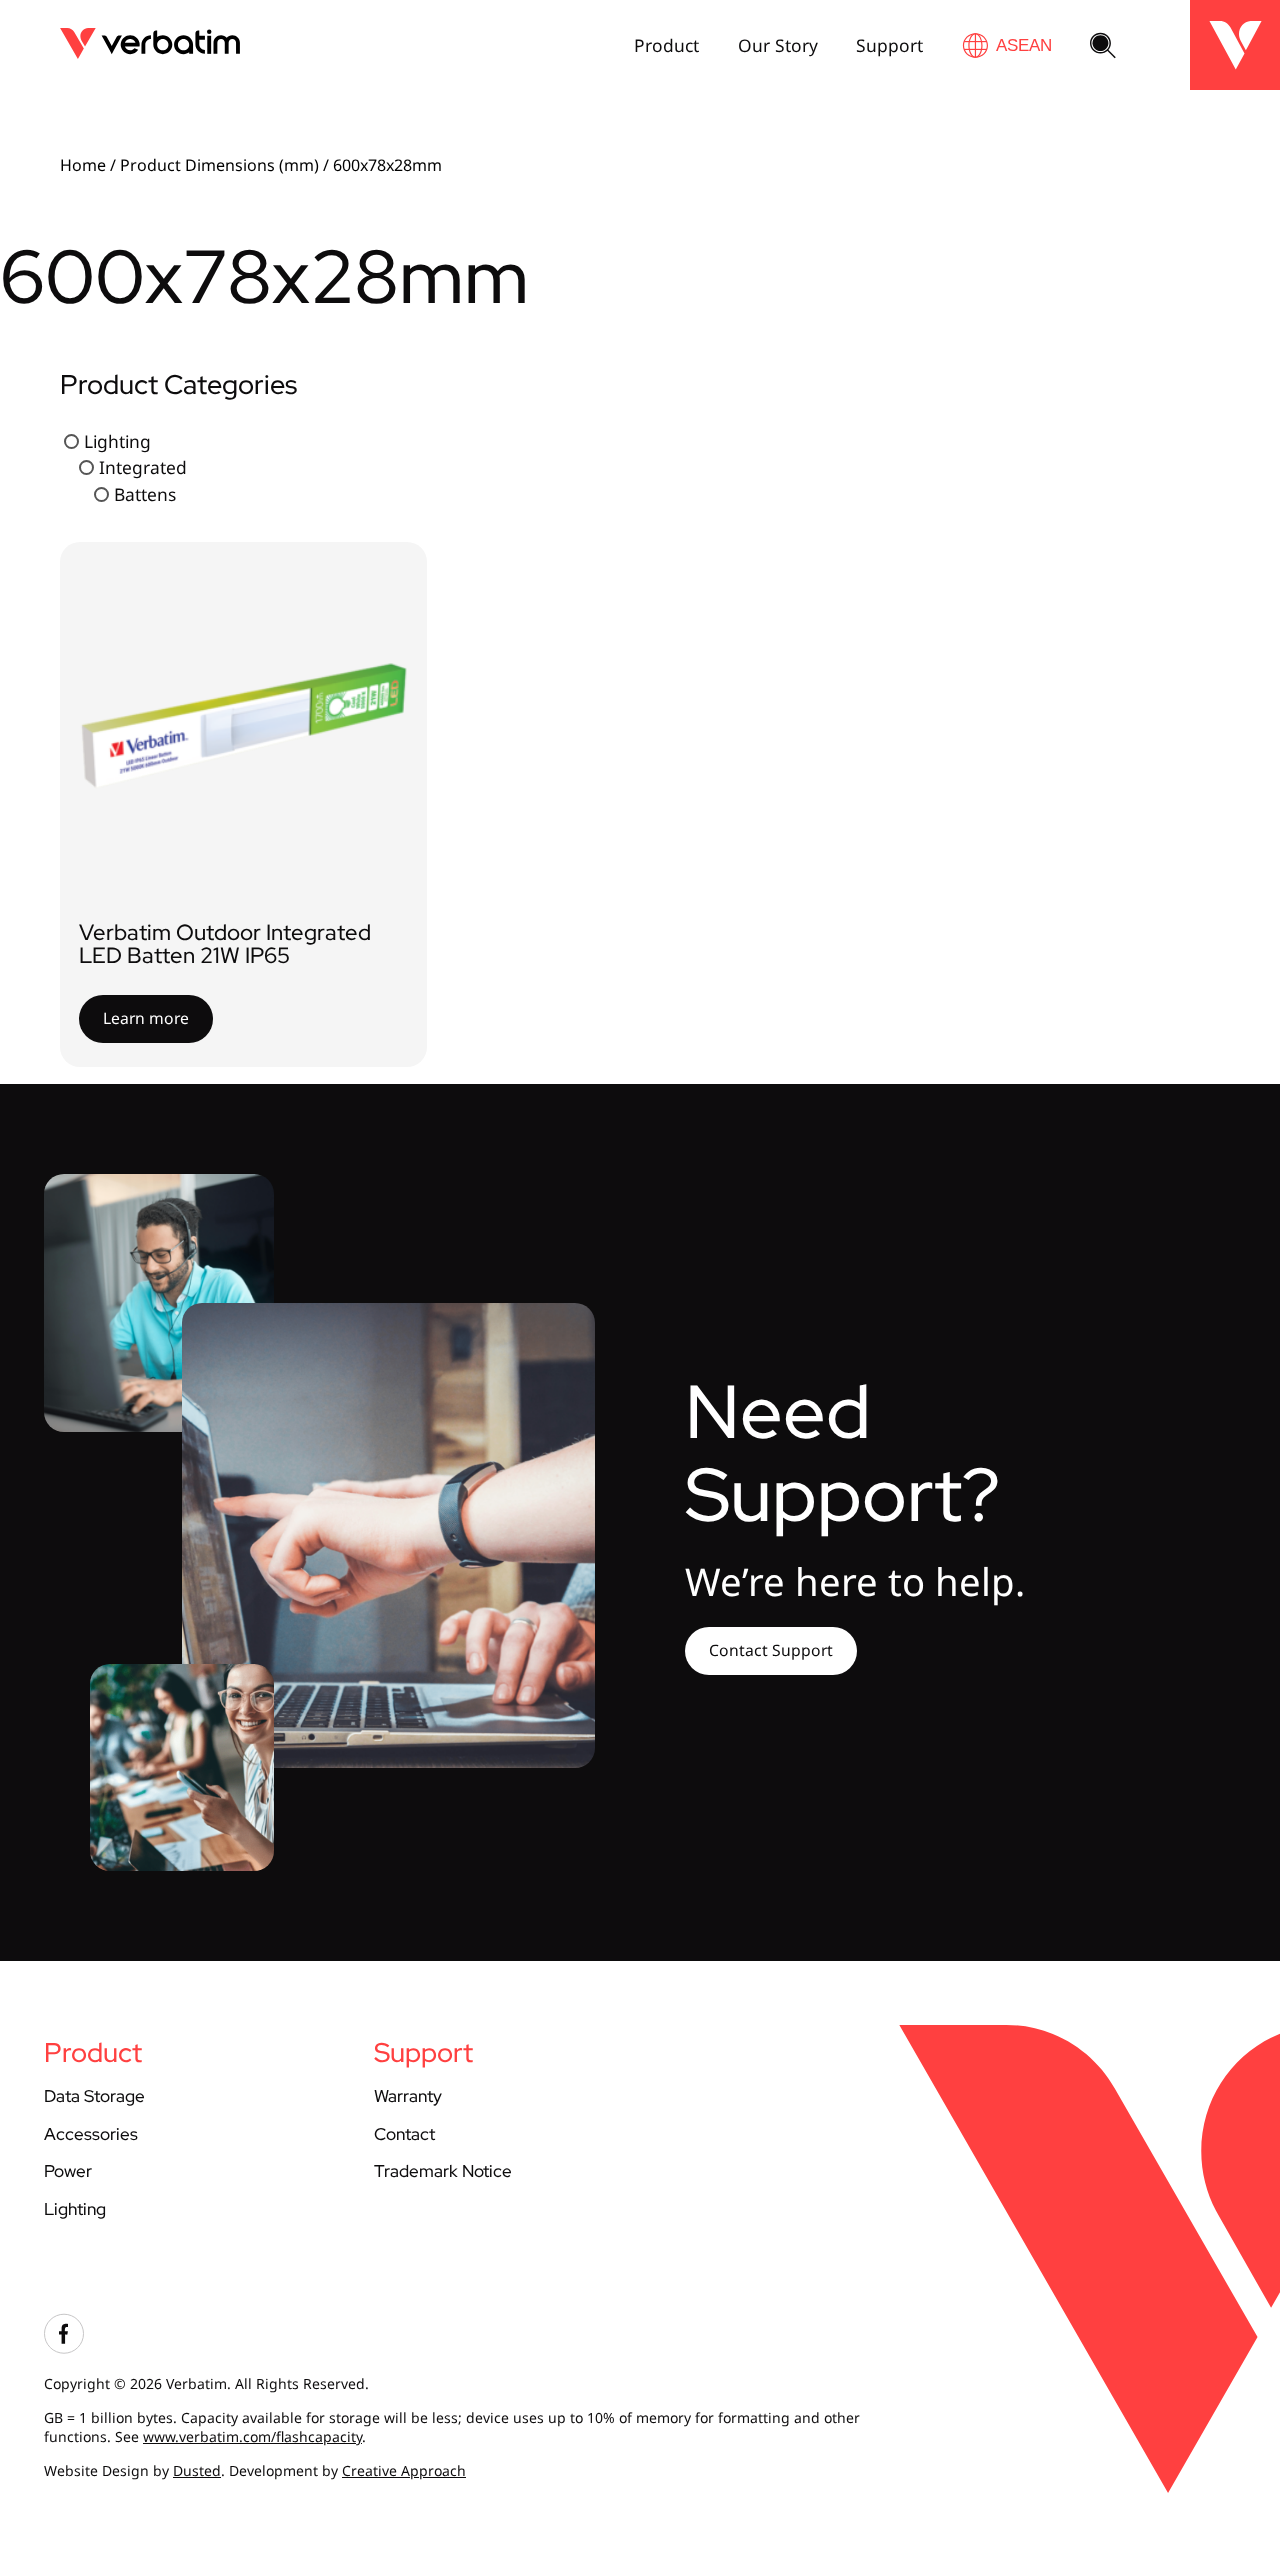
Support (889, 45)
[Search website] (1103, 47)
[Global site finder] (1007, 45)
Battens (145, 494)
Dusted (197, 2470)
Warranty (408, 2095)
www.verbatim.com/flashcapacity (252, 2436)
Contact (404, 2133)
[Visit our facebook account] (64, 2348)
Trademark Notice (443, 2170)
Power (68, 2170)
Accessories (91, 2133)
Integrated (143, 467)
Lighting (117, 441)
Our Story (778, 45)
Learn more (146, 1018)
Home (83, 165)
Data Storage (94, 2095)
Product (666, 45)
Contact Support (771, 1650)
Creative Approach (404, 2470)
